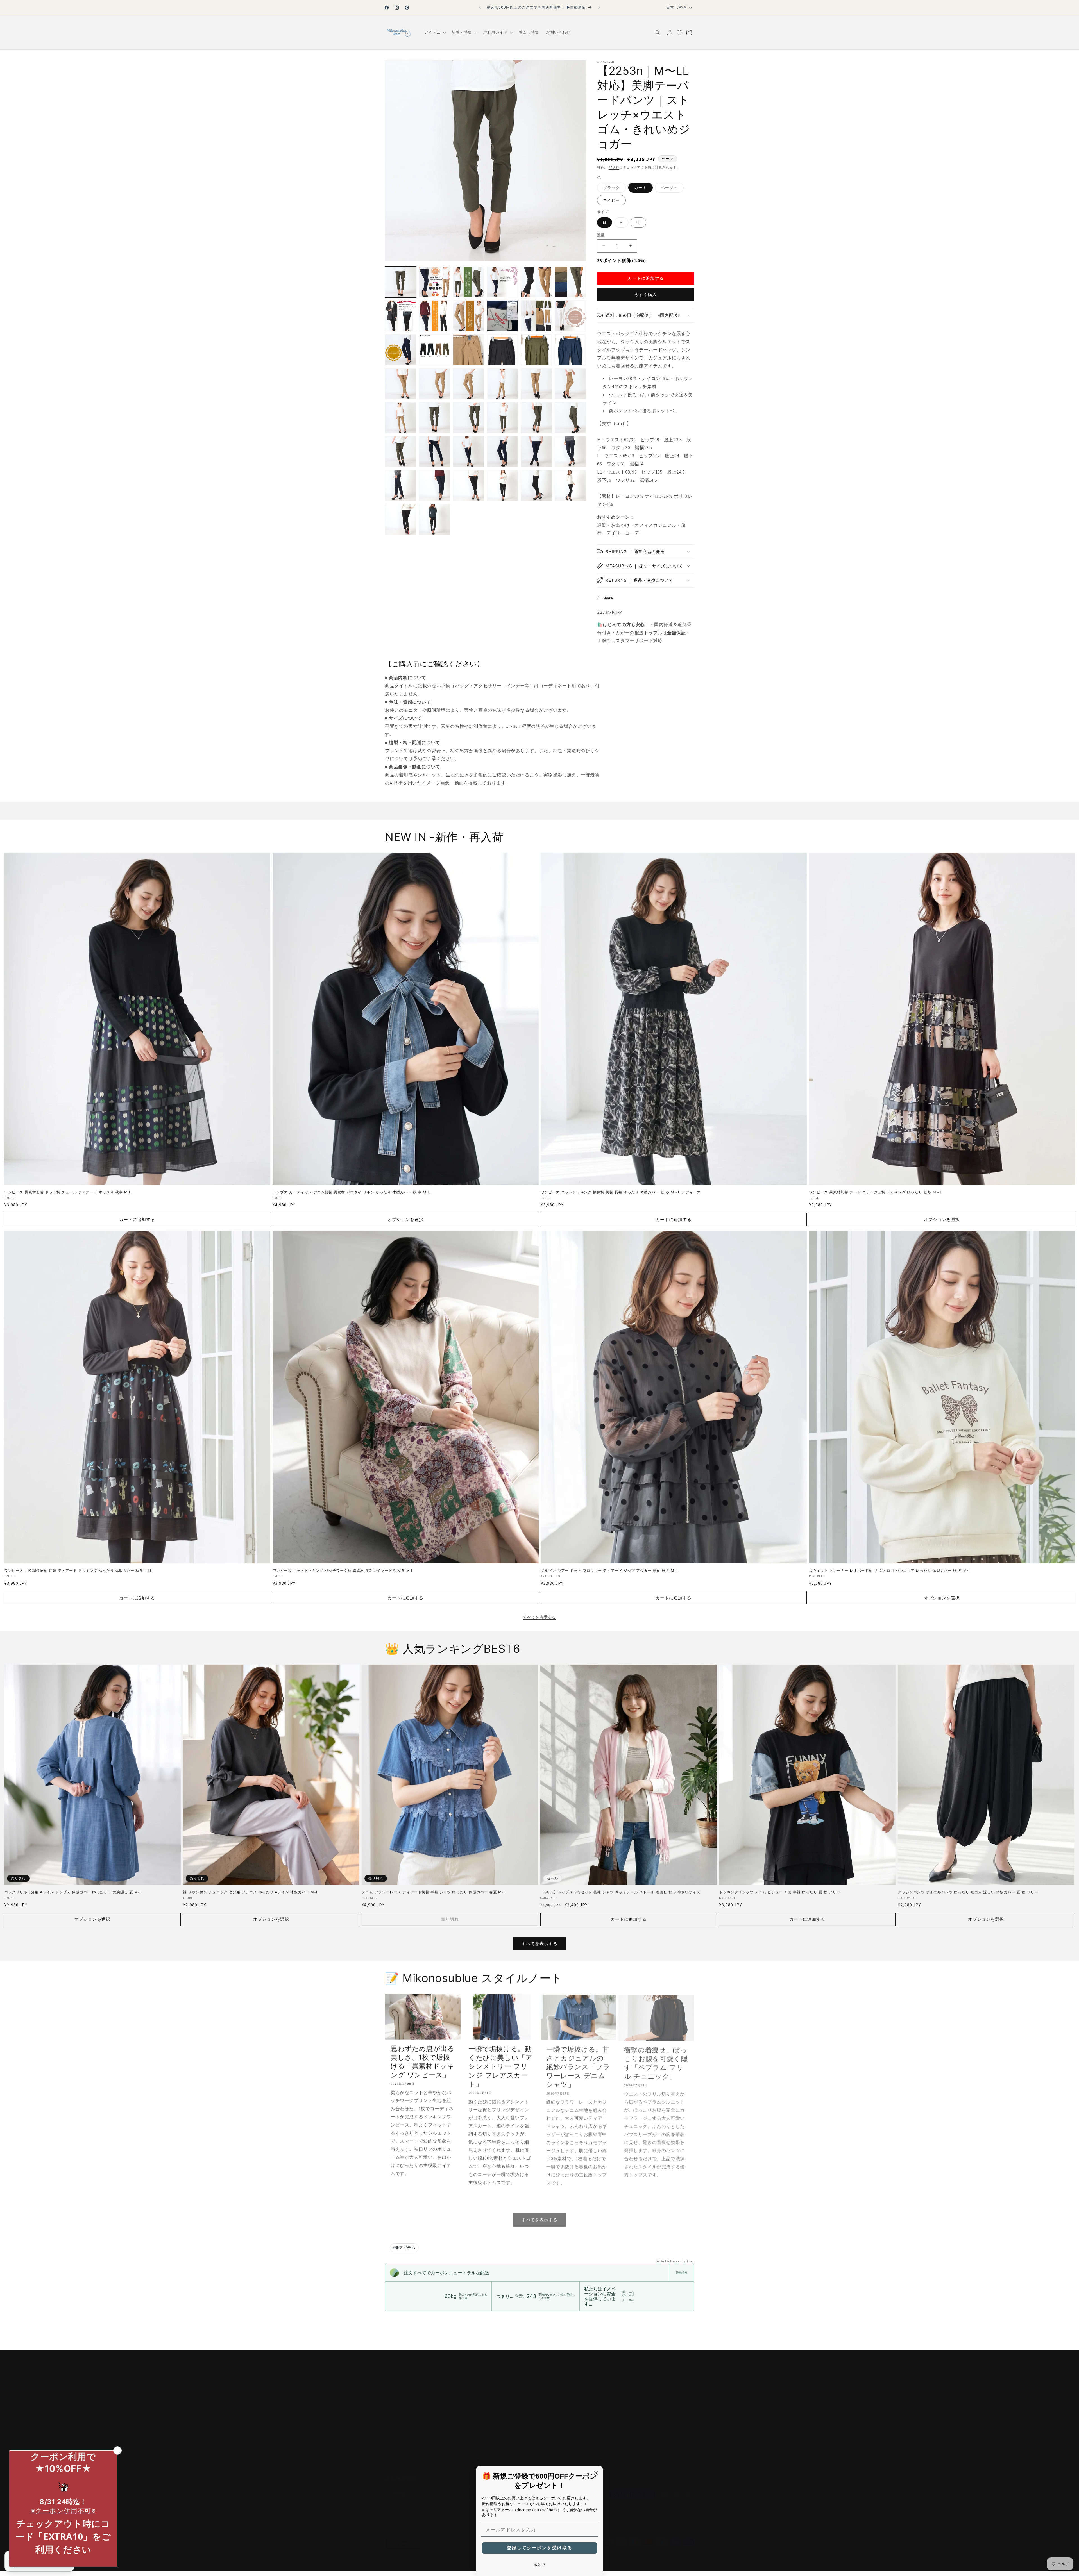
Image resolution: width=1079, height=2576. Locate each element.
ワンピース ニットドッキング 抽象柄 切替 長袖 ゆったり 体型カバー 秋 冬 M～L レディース (621, 1192)
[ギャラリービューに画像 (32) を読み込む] (435, 452)
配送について (397, 2406)
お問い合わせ (397, 2396)
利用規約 (393, 2456)
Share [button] (608, 598)
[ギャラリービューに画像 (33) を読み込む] (469, 452)
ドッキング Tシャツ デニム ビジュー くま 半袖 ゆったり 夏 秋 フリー (780, 1892)
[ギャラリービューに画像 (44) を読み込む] (435, 519)
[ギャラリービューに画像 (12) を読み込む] (570, 316)
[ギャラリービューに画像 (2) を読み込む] (435, 282)
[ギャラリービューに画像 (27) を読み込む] (469, 418)
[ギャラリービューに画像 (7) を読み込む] (401, 316)
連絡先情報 (620, 2558)
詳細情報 (682, 2273)
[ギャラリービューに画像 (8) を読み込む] (435, 316)
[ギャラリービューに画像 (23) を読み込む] (536, 384)
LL (638, 222)
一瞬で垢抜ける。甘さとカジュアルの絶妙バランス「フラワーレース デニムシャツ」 (578, 2066)
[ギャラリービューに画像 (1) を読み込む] (401, 282)
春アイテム (404, 2248)
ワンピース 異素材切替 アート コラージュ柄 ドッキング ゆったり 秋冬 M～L (876, 1192)
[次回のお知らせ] (599, 8)
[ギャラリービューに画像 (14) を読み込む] (435, 350)
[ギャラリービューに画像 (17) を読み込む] (536, 350)
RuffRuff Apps (671, 2261)
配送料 (614, 167)
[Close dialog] (596, 2473)
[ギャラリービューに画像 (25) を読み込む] (401, 418)
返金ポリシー (397, 2416)
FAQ (388, 2386)
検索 (493, 2377)
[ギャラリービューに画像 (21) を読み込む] (469, 384)
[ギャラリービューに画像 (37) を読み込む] (401, 486)
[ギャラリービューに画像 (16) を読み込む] (503, 350)
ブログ (495, 2416)
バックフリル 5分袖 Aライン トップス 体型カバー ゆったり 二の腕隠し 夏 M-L (73, 1892)
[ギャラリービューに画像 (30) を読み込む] (570, 418)
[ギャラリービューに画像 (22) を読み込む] (503, 384)
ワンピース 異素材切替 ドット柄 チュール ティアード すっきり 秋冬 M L (68, 1192)
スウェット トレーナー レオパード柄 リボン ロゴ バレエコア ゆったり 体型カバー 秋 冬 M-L (890, 1570)
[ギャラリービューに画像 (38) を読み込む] (435, 486)
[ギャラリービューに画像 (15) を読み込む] (469, 350)
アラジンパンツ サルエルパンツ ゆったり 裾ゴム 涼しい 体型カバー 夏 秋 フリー (968, 1892)
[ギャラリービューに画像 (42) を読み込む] (570, 486)
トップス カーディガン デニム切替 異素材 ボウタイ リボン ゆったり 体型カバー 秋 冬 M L (351, 1192)
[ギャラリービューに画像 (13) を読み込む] (401, 350)
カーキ (641, 187)
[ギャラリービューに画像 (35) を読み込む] (536, 452)
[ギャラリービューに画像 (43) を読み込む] (401, 519)
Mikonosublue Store (411, 2558)
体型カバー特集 (503, 2406)
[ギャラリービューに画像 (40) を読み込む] (503, 486)
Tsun (690, 2261)
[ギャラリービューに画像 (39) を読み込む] (469, 486)
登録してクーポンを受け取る (539, 2548)
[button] (435, 32)
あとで (539, 2565)
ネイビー (611, 200)
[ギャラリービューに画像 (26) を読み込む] (435, 418)
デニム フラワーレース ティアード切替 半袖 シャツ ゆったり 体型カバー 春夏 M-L (434, 1892)
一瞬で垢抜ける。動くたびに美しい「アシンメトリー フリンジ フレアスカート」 (500, 2066)
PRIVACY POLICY (399, 2446)
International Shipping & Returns (413, 2426)
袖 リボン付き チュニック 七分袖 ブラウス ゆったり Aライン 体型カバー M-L (251, 1892)
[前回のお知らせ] (480, 8)
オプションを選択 (405, 1219)
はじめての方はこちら (509, 2386)
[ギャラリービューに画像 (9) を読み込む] (469, 316)
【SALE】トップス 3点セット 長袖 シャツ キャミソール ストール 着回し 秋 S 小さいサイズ (620, 1892)
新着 (493, 2396)
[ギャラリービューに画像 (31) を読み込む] (401, 452)
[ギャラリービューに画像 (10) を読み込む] (503, 316)
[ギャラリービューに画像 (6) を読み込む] (570, 282)
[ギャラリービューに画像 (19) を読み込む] (401, 384)
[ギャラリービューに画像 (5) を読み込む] (536, 282)
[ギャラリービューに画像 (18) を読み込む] (570, 350)
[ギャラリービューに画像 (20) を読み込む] (435, 384)
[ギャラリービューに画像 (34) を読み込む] (503, 452)
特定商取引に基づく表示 (408, 2377)
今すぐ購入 (646, 294)
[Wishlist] (679, 33)
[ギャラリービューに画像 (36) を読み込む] (570, 452)
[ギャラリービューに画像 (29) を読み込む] (536, 418)
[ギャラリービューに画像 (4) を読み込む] (503, 282)
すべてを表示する (540, 1617)
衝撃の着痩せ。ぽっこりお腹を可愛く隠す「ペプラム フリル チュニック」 (656, 2062)
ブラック (613, 188)
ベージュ (671, 188)
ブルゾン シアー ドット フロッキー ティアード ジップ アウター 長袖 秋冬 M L (609, 1570)
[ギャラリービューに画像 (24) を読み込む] (570, 384)
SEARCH (392, 2436)
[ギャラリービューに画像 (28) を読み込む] (503, 418)
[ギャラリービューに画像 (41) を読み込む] (536, 486)
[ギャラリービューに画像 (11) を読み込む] (536, 316)
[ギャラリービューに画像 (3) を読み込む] (469, 282)
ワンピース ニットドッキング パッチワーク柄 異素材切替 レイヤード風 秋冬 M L (343, 1570)
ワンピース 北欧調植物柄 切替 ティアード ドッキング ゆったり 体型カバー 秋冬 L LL (78, 1570)
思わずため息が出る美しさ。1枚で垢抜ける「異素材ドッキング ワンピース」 (422, 2062)
